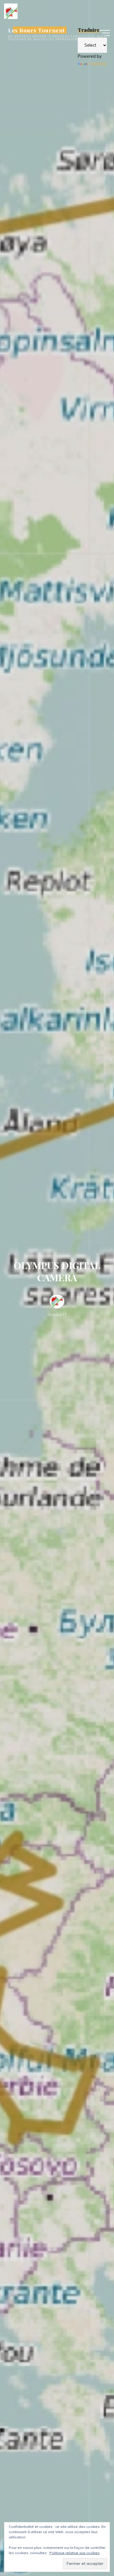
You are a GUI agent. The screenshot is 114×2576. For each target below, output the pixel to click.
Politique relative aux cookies (75, 2553)
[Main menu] (105, 33)
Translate (98, 64)
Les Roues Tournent (37, 30)
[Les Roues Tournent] (11, 11)
